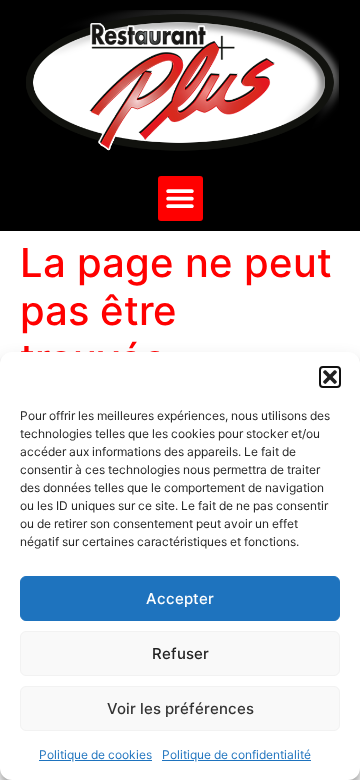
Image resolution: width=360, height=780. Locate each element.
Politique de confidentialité (236, 754)
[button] (330, 377)
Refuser (180, 653)
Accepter (180, 598)
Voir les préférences (180, 708)
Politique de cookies (95, 754)
